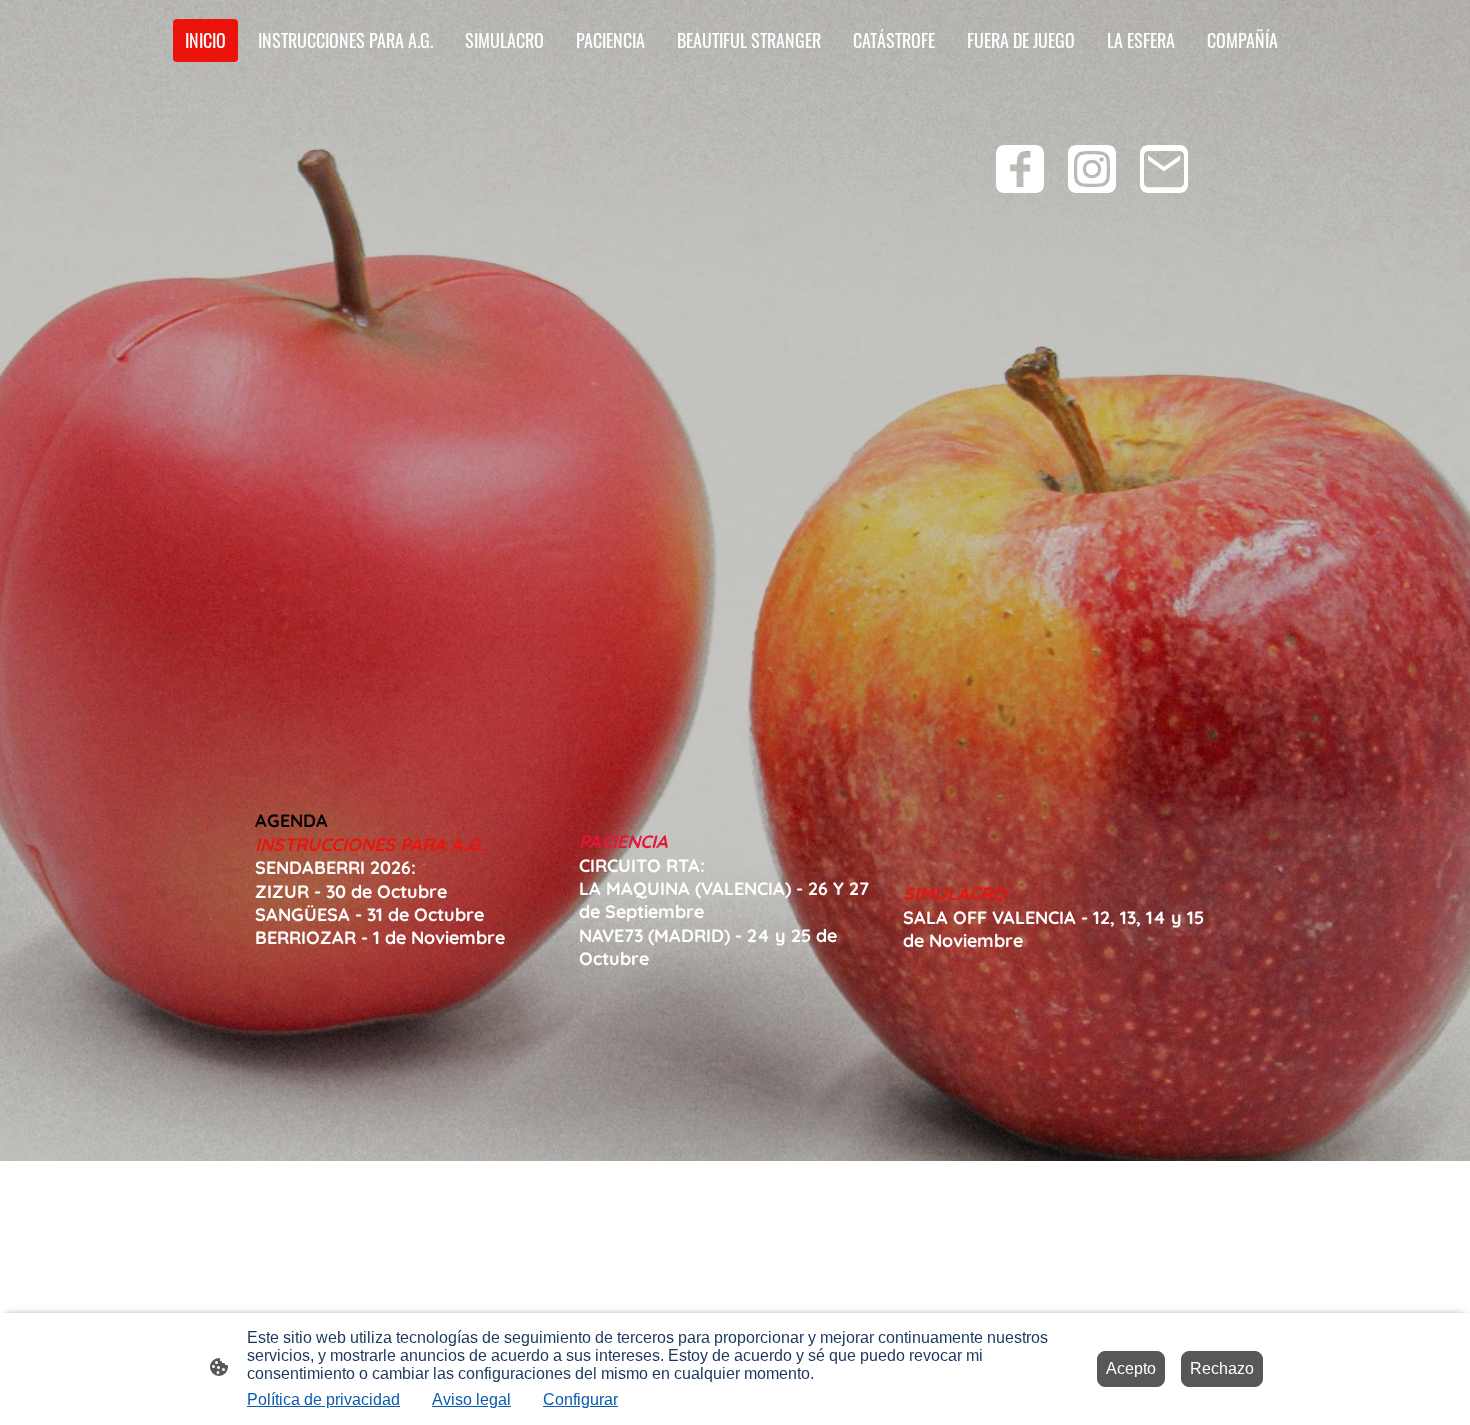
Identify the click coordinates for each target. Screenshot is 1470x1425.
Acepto (1131, 1368)
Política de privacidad (323, 1399)
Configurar (580, 1399)
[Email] (1164, 169)
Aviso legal (471, 1399)
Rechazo (1222, 1368)
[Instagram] (1092, 169)
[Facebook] (1020, 169)
